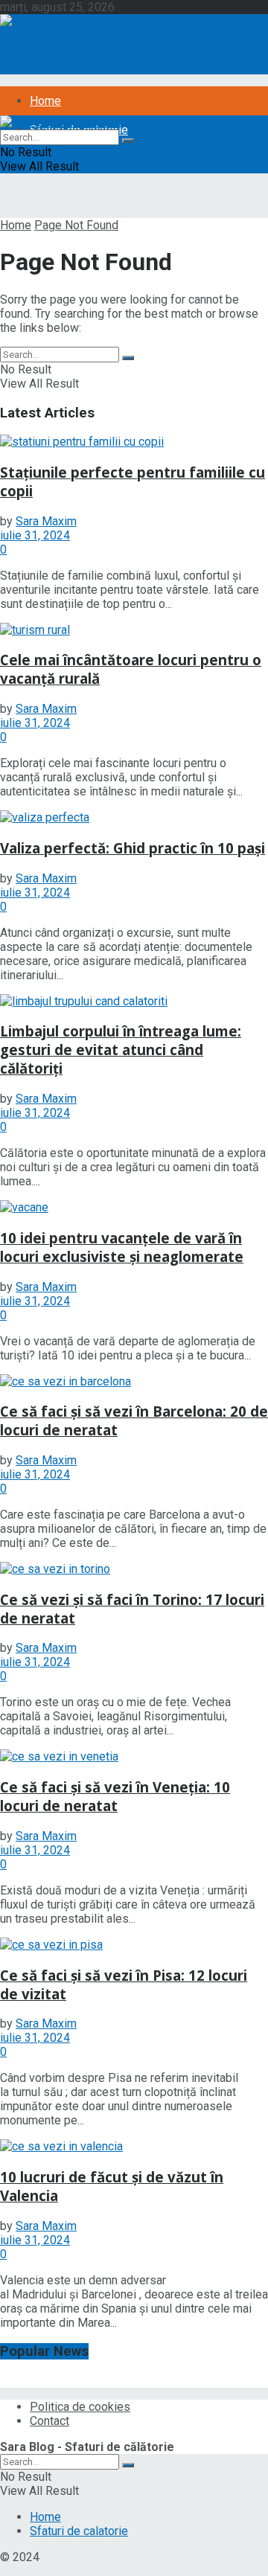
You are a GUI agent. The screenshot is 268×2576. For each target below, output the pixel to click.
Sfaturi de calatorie (79, 2531)
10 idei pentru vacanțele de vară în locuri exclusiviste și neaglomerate (122, 1247)
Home (45, 101)
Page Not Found (76, 225)
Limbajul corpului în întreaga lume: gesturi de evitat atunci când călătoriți (121, 1050)
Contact (50, 2421)
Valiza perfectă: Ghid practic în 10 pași (133, 848)
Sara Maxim (46, 521)
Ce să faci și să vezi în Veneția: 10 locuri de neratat (115, 1796)
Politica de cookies (80, 2407)
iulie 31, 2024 (35, 535)
